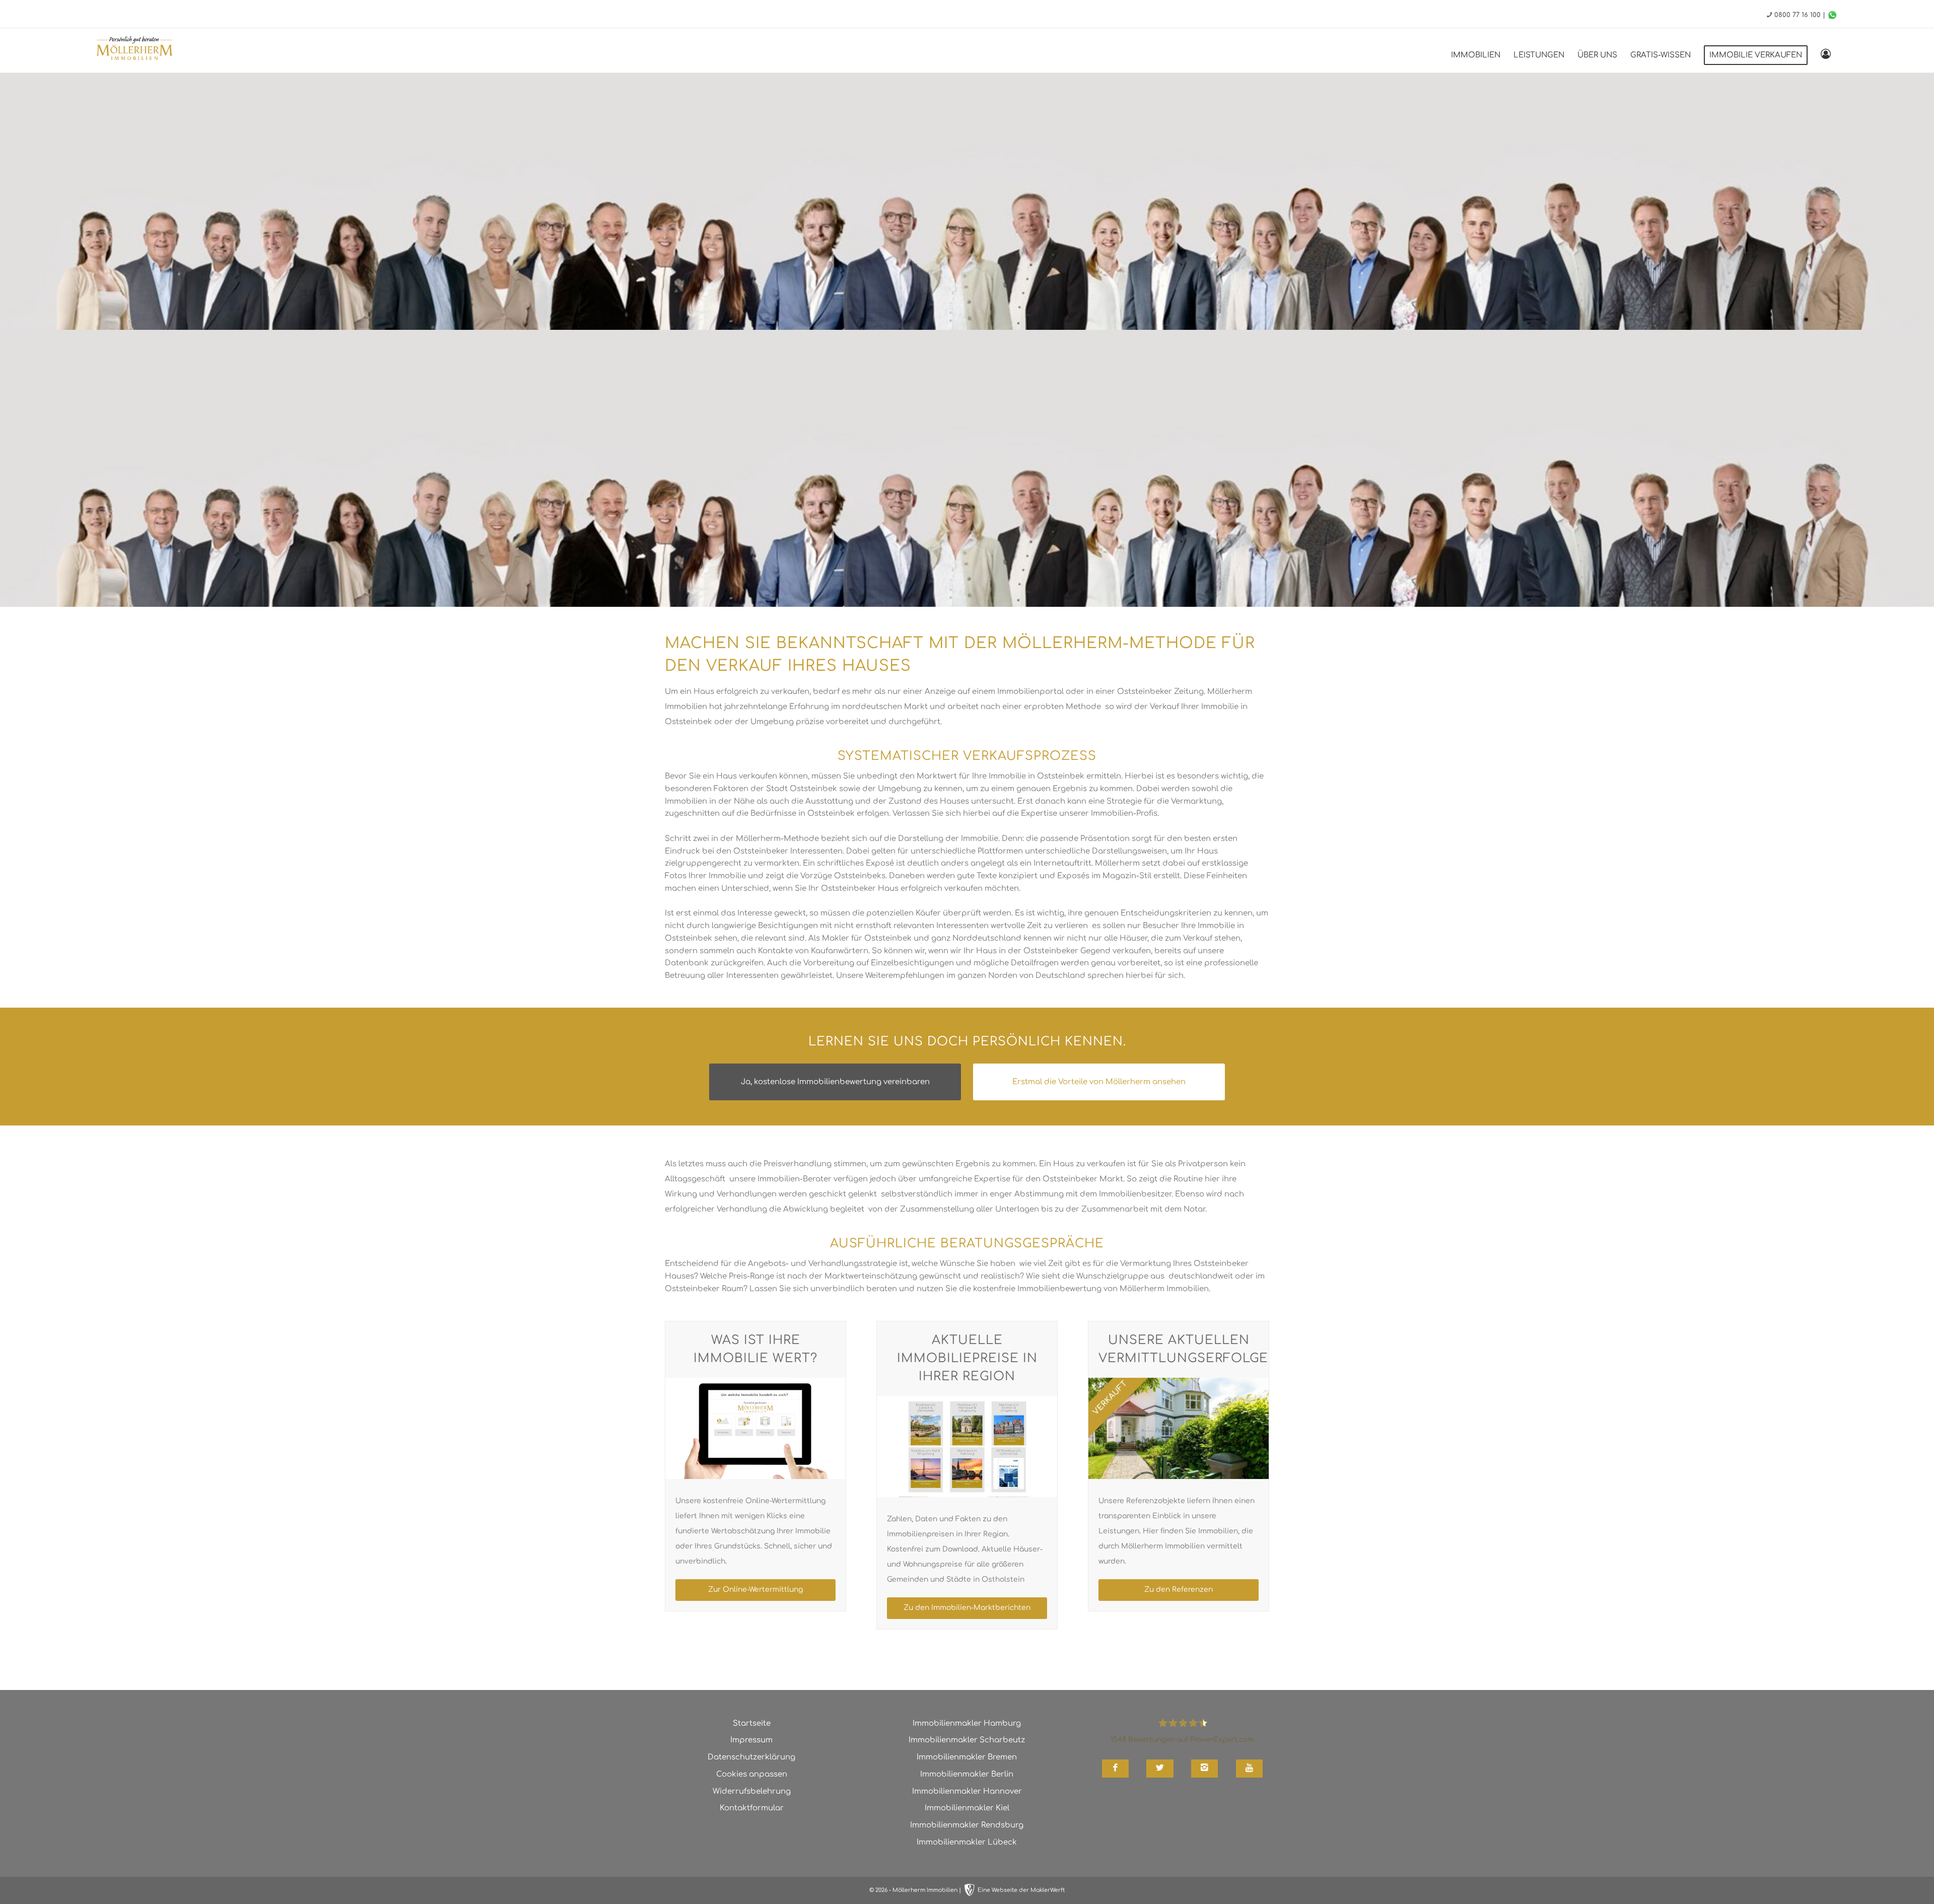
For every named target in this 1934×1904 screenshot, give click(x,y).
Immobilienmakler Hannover (967, 1791)
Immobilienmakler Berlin (967, 1774)
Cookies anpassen (752, 1774)
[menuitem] (1476, 55)
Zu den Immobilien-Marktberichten (967, 1608)
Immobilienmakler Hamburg (967, 1723)
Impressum (751, 1740)
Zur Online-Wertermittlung (755, 1590)
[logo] (134, 50)
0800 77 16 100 (1798, 15)
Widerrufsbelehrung (752, 1791)
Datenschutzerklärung (751, 1757)
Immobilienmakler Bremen (967, 1757)
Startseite (752, 1723)
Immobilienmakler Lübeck (967, 1842)
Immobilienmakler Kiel (967, 1808)
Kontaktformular (752, 1808)
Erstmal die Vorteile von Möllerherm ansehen (1099, 1082)
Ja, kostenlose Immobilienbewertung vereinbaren (835, 1082)
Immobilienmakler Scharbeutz (967, 1740)
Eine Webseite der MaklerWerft (1021, 1890)
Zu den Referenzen (1179, 1590)
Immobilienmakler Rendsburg (967, 1825)
